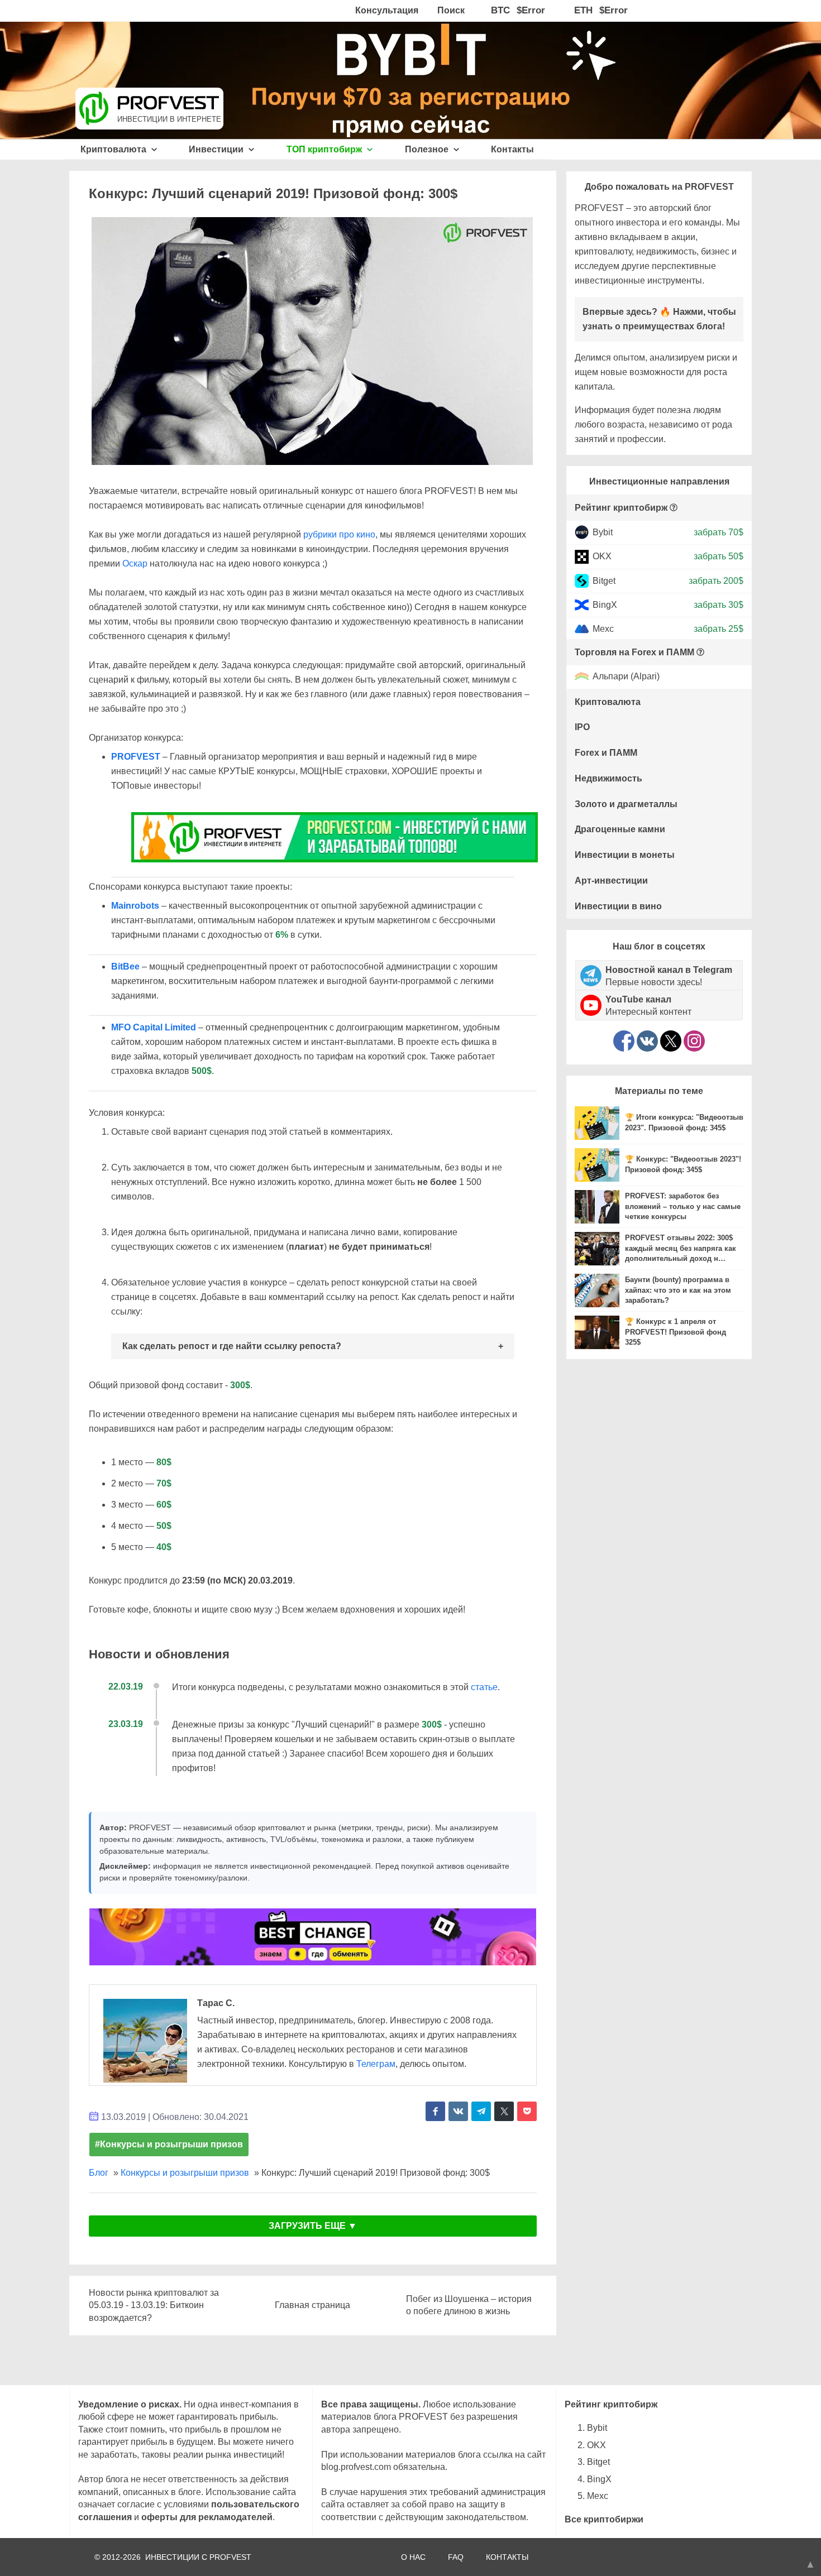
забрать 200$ (716, 580)
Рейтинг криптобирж (621, 508)
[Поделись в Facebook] (435, 2111)
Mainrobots (135, 906)
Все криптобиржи (604, 2519)
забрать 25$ (719, 629)
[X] (671, 1041)
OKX (602, 556)
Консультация (387, 10)
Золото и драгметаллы (626, 804)
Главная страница (312, 2305)
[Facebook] (624, 1041)
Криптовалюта (114, 149)
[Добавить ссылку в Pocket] (527, 2111)
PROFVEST (136, 757)
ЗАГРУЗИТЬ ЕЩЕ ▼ (313, 2226)
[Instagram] (694, 1041)
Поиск (451, 10)
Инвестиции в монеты (625, 855)
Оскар (135, 563)
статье (484, 1687)
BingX (605, 605)
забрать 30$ (719, 605)
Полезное (428, 149)
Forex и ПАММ (606, 753)
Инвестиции (217, 149)
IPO (582, 727)
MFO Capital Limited (154, 1027)
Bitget (604, 580)
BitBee (125, 966)
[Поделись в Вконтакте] (458, 2111)
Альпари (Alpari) (626, 677)
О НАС (413, 2557)
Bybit (603, 532)
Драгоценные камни (620, 829)
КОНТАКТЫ (507, 2557)
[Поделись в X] (504, 2111)
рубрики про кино (339, 534)
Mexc (603, 629)
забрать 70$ (719, 532)
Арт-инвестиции (611, 881)
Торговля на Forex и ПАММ (634, 652)
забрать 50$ (719, 556)
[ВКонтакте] (647, 1041)
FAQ (456, 2557)
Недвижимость (608, 778)
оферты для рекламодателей (207, 2517)
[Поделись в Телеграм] (481, 2111)
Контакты (512, 149)
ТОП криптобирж (325, 149)
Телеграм (376, 2064)
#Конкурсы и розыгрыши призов (169, 2144)
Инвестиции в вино (618, 906)
